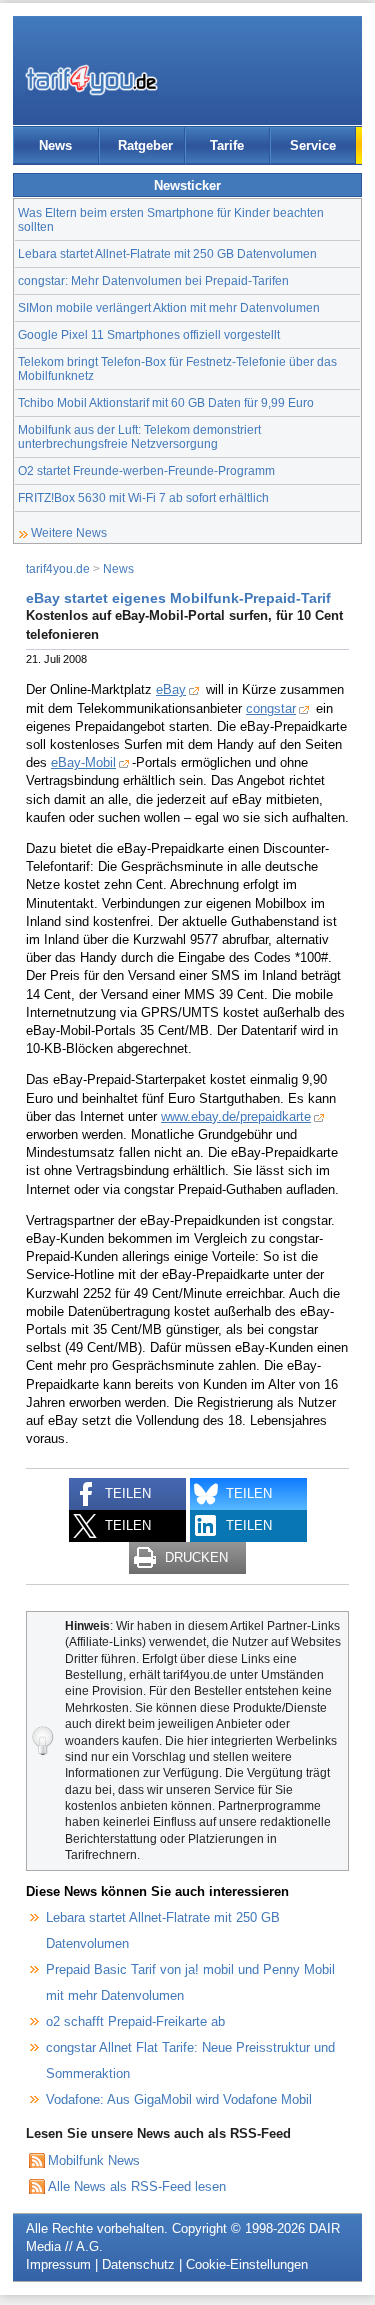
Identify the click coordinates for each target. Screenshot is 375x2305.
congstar (271, 708)
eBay (171, 689)
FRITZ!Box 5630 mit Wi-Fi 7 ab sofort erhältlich (143, 497)
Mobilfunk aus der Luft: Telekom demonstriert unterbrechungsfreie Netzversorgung (139, 436)
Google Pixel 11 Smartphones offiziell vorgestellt (149, 334)
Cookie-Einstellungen (247, 2264)
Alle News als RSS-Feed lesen (137, 2186)
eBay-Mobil (83, 762)
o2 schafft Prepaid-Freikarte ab (135, 2021)
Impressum (58, 2264)
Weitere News (69, 532)
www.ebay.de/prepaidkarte (236, 1116)
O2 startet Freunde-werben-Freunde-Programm (146, 470)
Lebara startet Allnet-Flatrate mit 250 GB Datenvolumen (167, 253)
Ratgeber (145, 145)
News (55, 145)
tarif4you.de (58, 568)
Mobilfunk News (94, 2160)
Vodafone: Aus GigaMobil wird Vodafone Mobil (179, 2099)
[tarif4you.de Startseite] (91, 80)
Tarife (227, 145)
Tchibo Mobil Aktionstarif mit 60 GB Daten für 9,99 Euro (166, 402)
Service (313, 145)
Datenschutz (138, 2264)
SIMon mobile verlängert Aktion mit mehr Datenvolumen (169, 307)
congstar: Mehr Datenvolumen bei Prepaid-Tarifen (153, 280)
